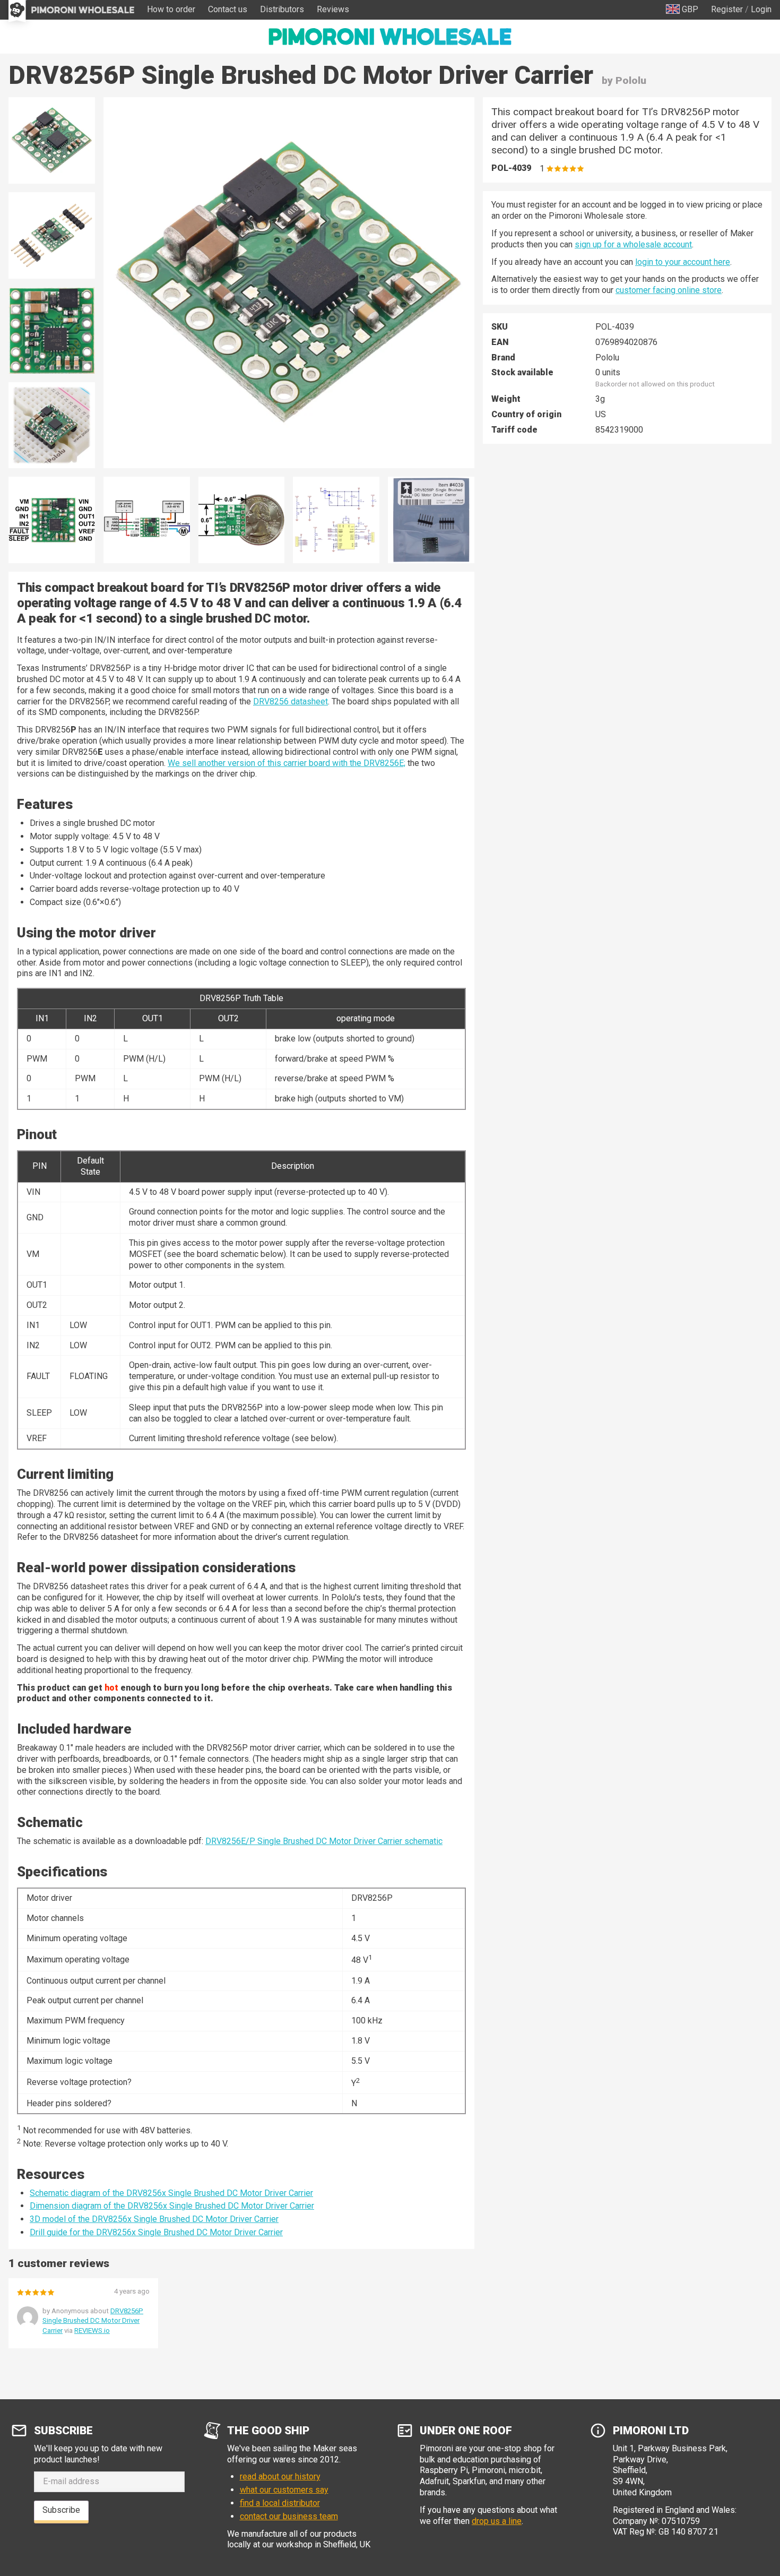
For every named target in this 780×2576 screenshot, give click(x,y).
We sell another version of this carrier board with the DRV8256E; (287, 763)
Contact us (228, 9)
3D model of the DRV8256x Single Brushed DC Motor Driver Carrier (154, 2219)
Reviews (333, 9)
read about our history (280, 2476)
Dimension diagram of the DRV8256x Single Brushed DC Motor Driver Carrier (172, 2206)
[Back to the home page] (390, 37)
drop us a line (497, 2521)
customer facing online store (669, 290)
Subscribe (61, 2510)
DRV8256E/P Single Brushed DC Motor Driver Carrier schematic (324, 1841)
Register (727, 9)
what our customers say (284, 2490)
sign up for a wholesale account (633, 244)
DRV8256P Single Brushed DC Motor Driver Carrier (93, 2320)
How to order (171, 9)
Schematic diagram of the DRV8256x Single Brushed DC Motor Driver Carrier (171, 2193)
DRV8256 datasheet (291, 701)
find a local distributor (280, 2503)
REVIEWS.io (92, 2331)
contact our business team (289, 2516)
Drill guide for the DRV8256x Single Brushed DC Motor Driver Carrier (156, 2232)
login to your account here (683, 262)
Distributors (282, 9)
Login (761, 9)
